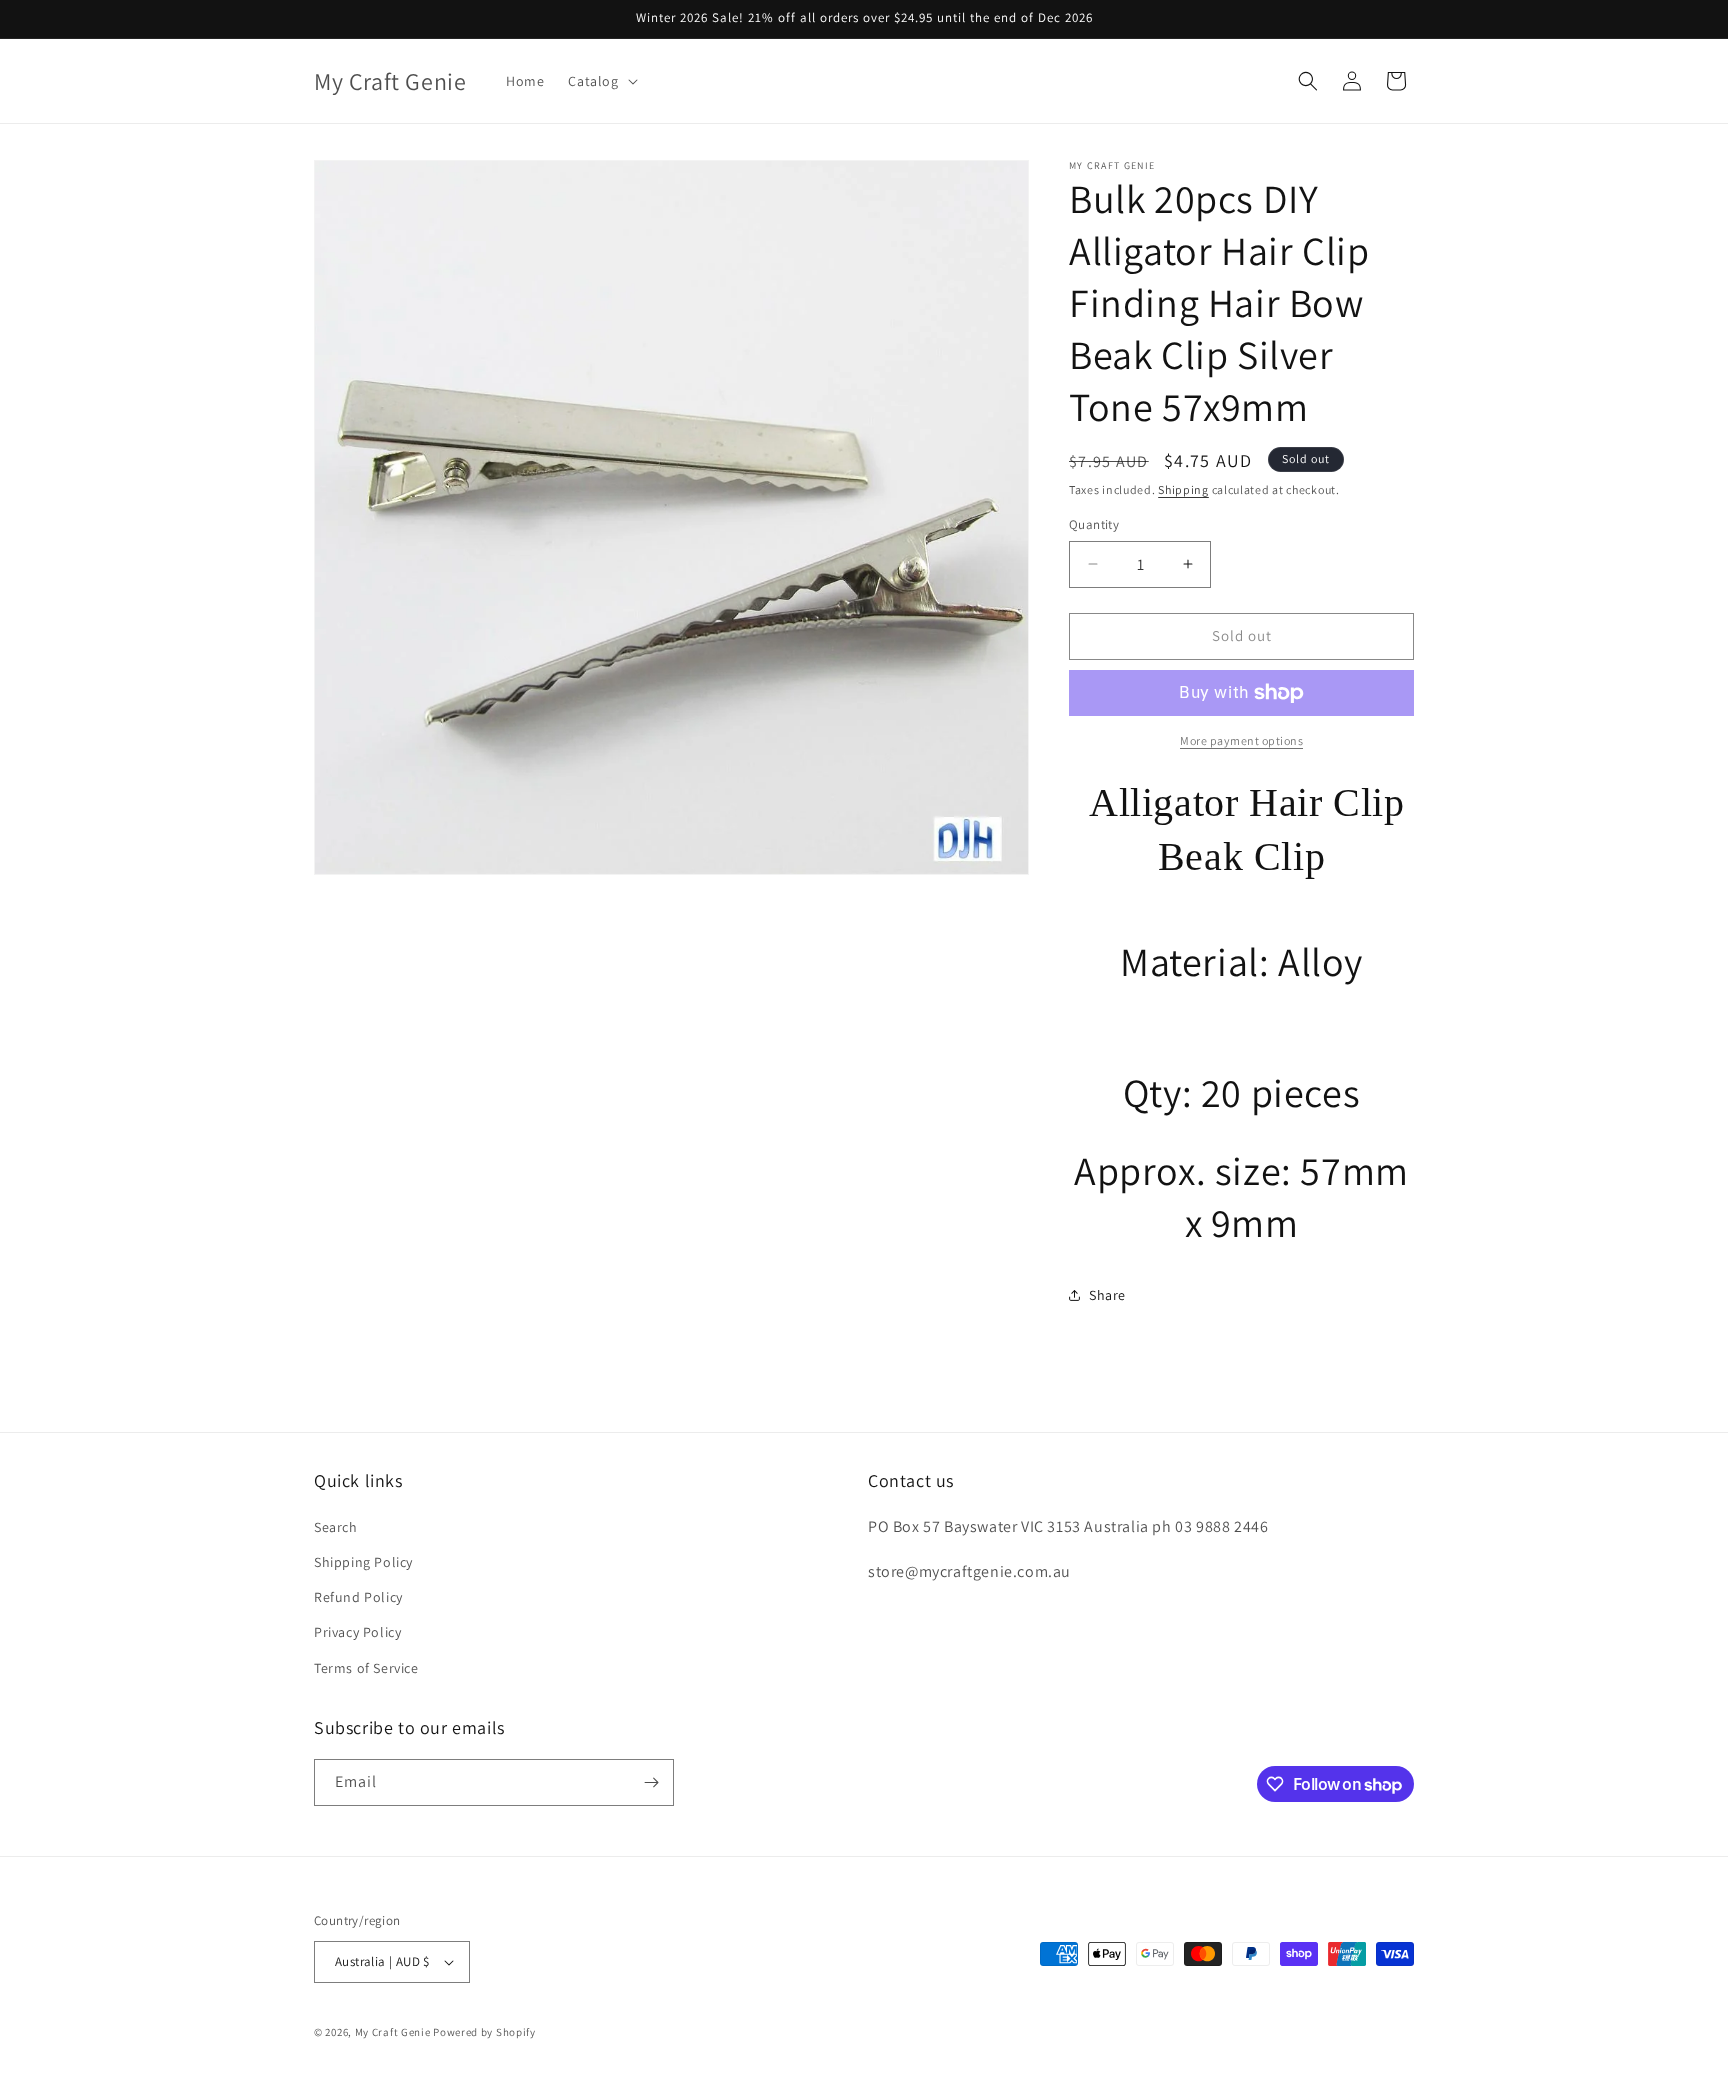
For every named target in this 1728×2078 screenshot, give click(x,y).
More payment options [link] (1241, 740)
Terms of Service (366, 1668)
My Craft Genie (393, 2032)
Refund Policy (358, 1597)
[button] (600, 81)
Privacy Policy (357, 1632)
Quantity (1094, 524)
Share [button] (1107, 1295)
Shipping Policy (363, 1562)
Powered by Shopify (484, 2032)
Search (336, 1527)
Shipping (1183, 489)
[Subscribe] (651, 1782)
